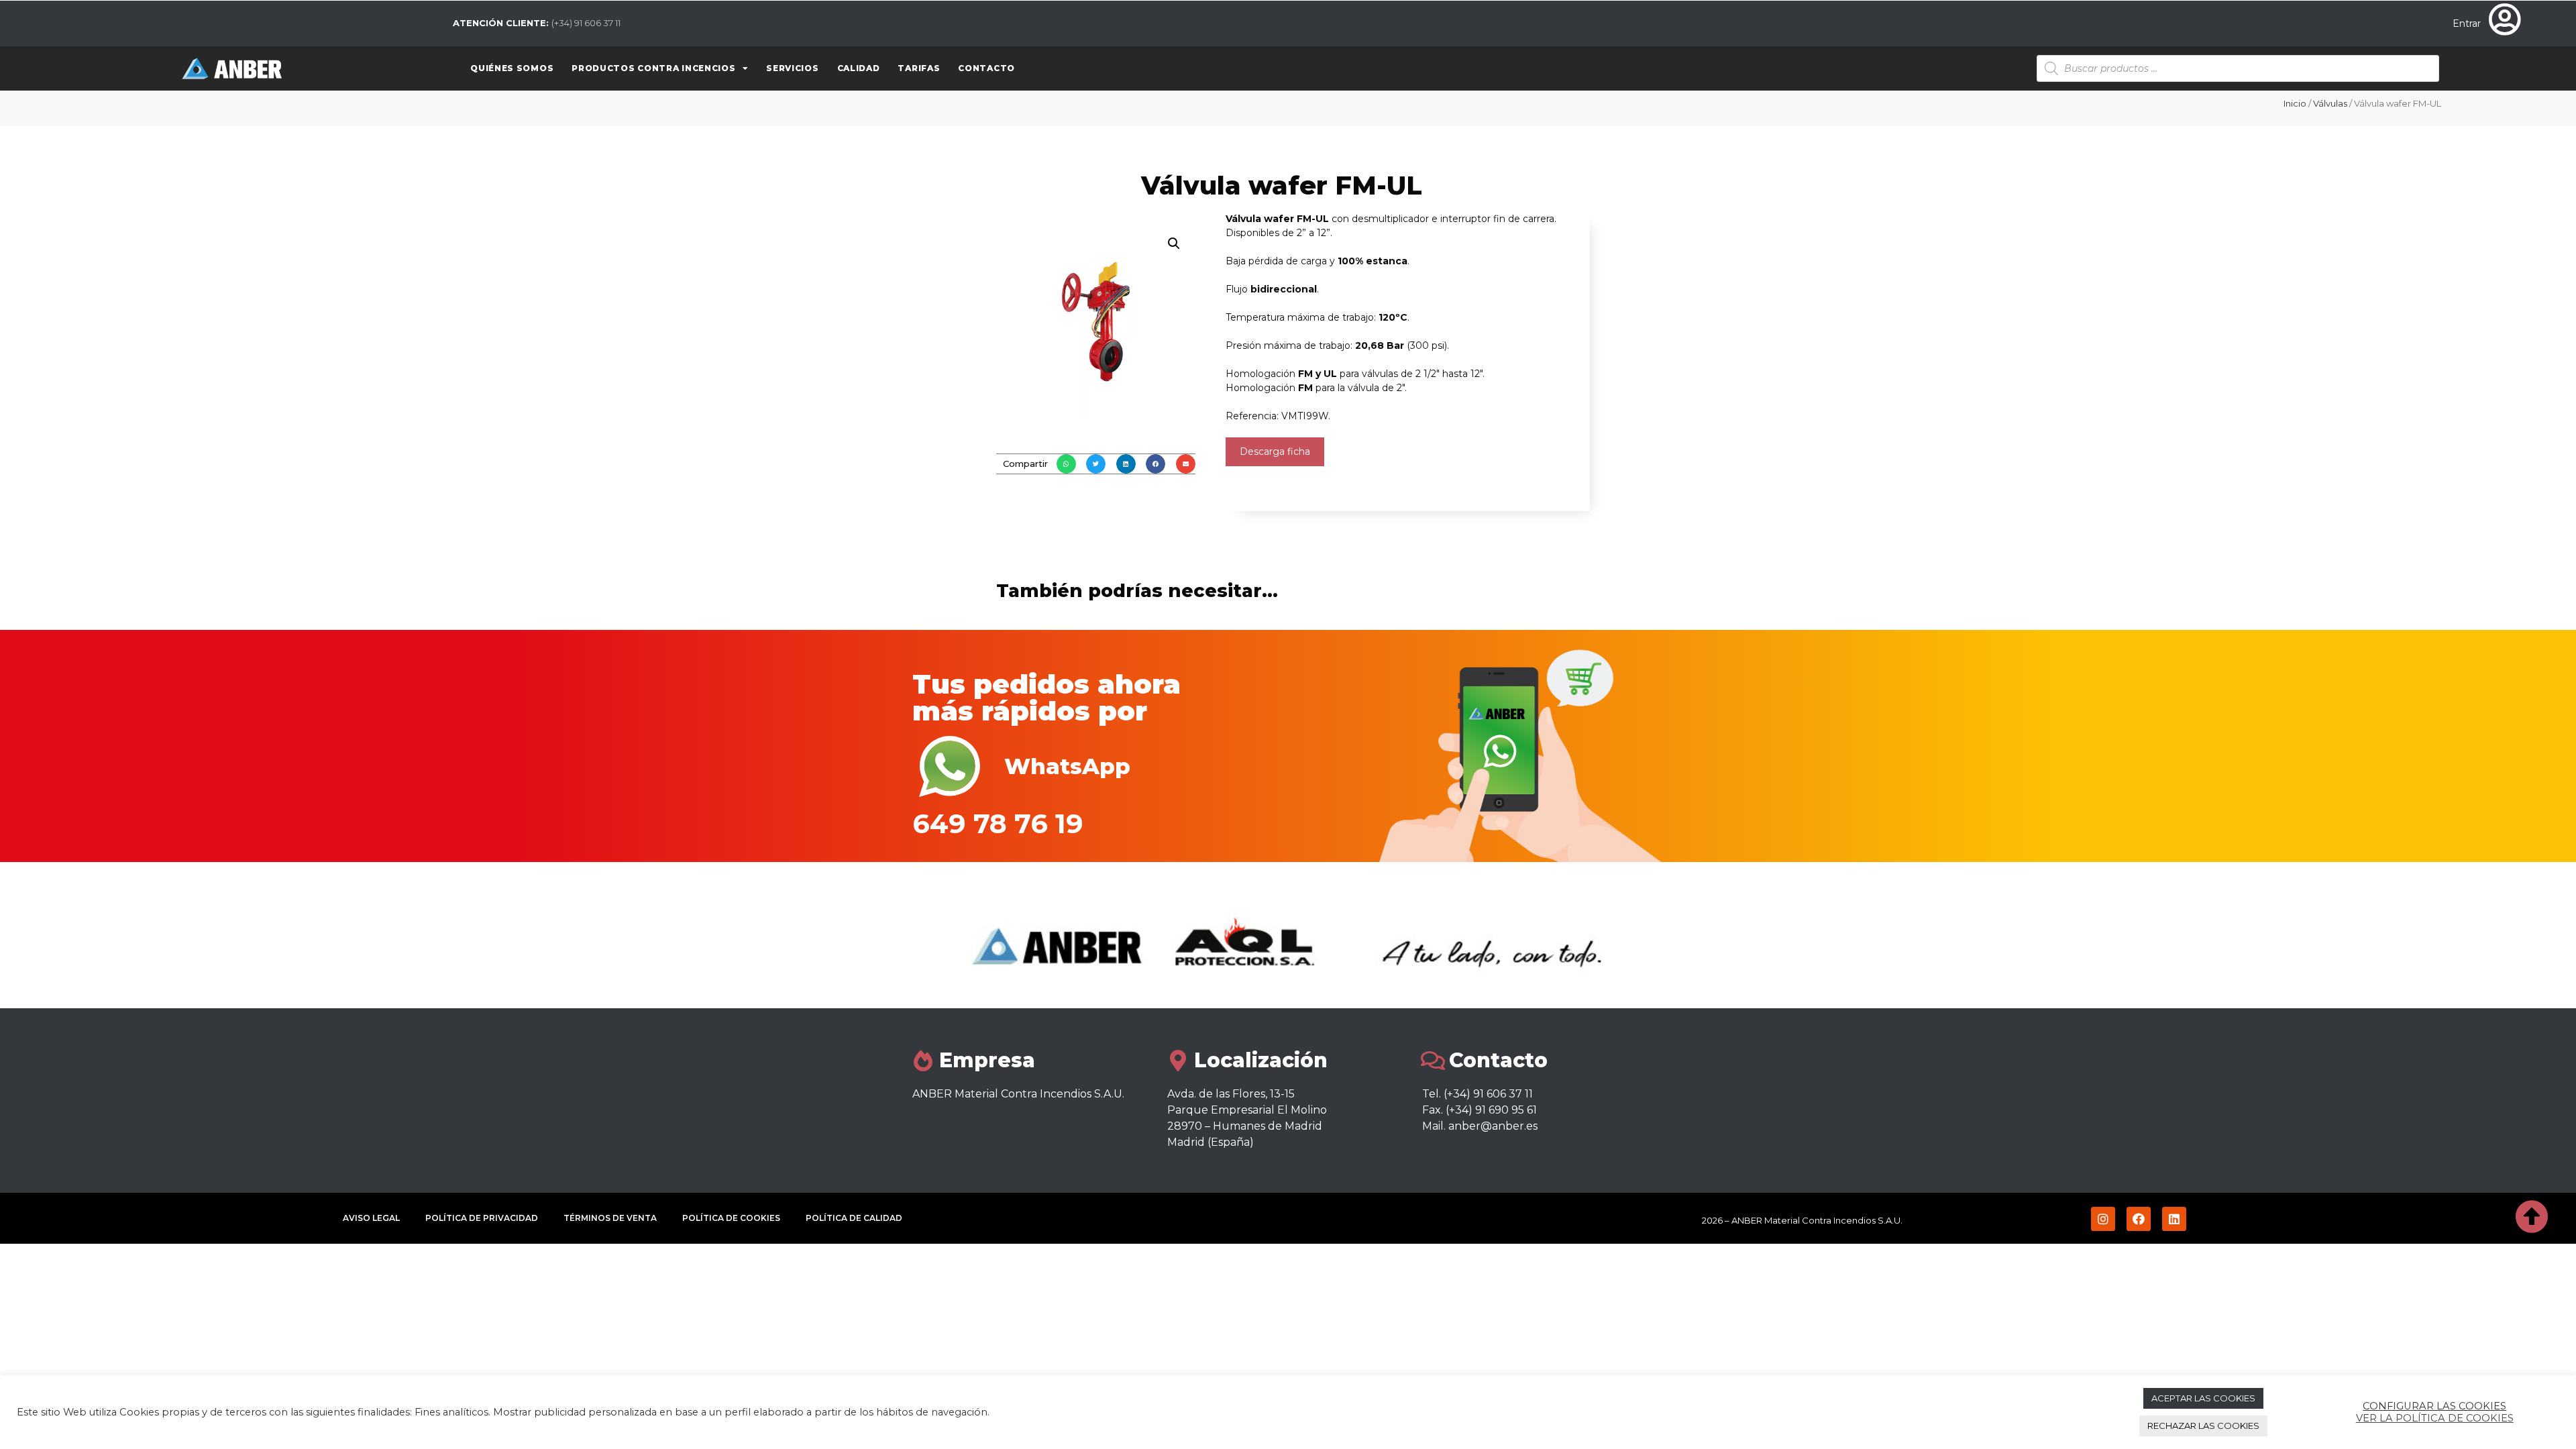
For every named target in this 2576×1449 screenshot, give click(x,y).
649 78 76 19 (998, 823)
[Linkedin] (2174, 1219)
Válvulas (2330, 103)
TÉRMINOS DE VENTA (610, 1218)
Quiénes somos (512, 68)
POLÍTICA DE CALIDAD (854, 1218)
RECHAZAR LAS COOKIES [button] (2203, 1426)
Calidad (859, 68)
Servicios (792, 68)
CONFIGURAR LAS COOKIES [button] (2434, 1406)
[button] (1066, 464)
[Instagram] (2103, 1219)
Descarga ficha (1275, 451)
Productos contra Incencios (653, 68)
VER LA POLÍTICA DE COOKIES (2435, 1418)
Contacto (986, 68)
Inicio (2295, 103)
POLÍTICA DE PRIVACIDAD (482, 1218)
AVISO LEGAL (371, 1218)
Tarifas (919, 68)
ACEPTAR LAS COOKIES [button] (2203, 1398)
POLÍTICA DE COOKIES (731, 1218)
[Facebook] (2139, 1219)
